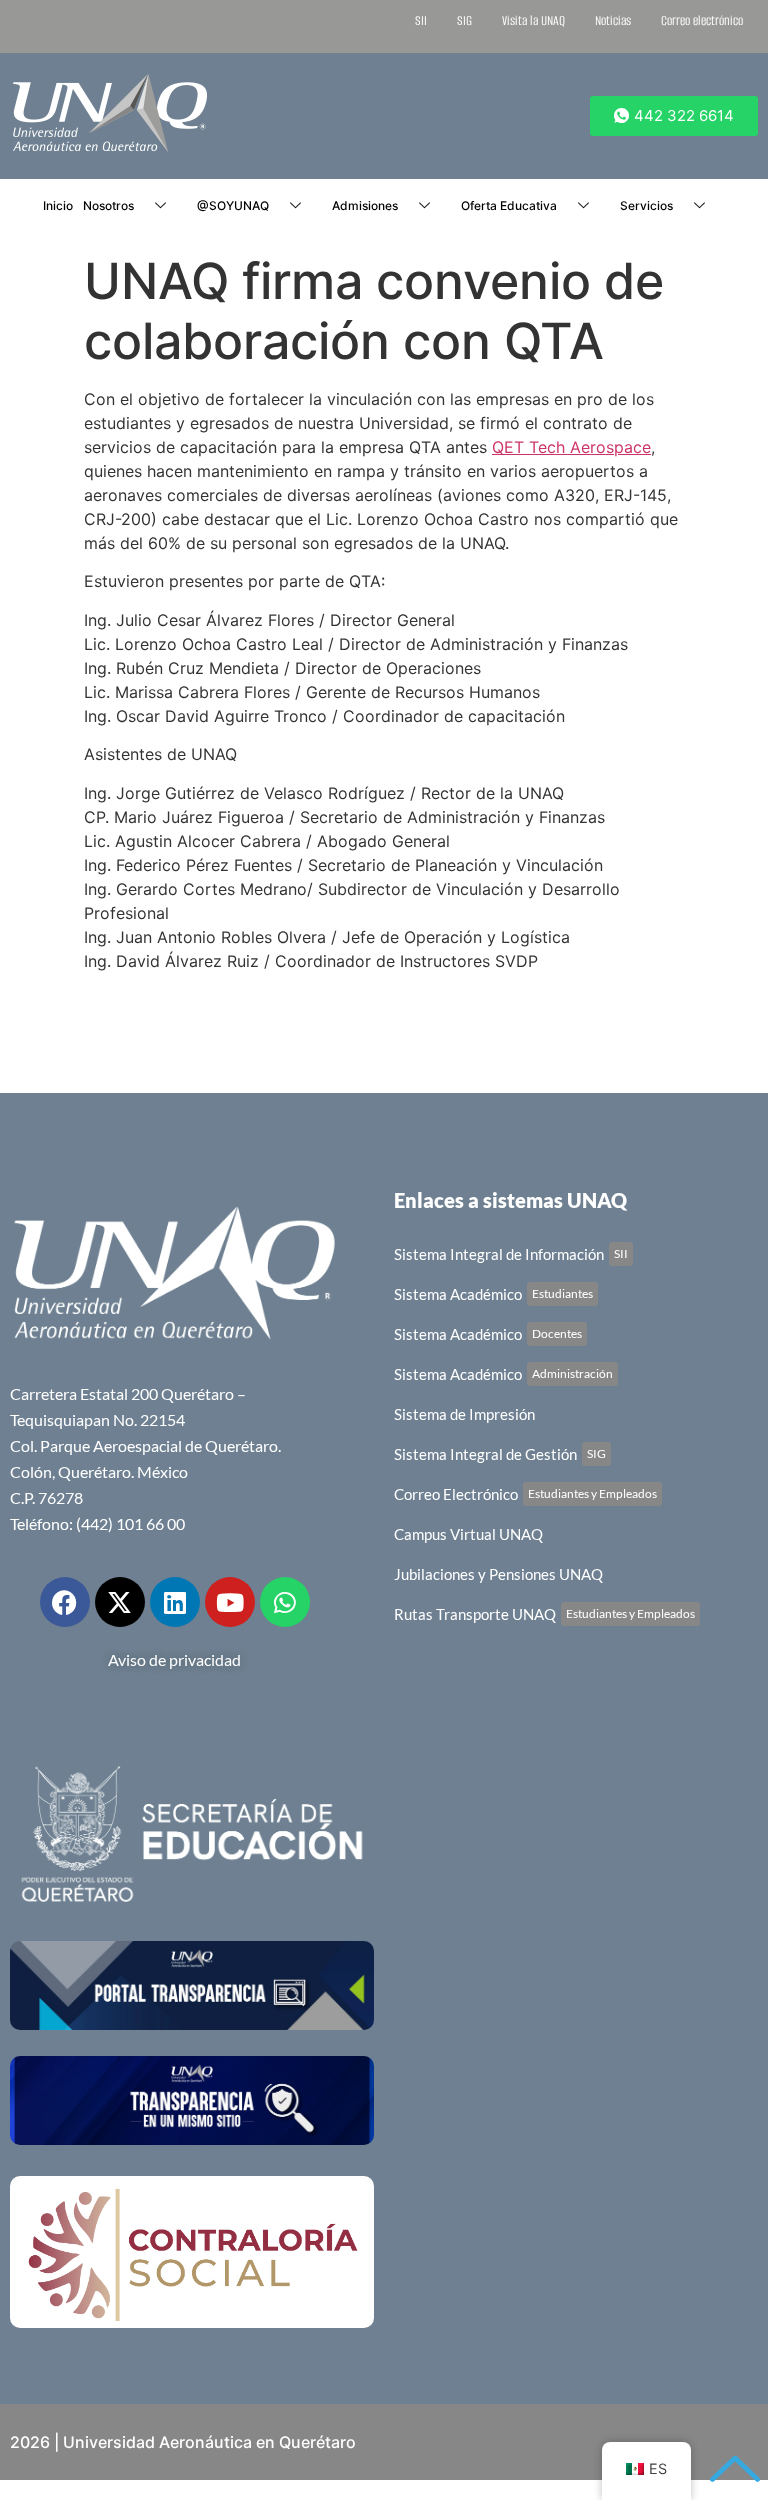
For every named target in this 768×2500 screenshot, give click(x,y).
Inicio (58, 205)
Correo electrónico (702, 20)
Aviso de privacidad (174, 1659)
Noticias (613, 20)
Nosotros (108, 205)
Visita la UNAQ (533, 20)
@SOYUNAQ (233, 205)
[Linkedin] (175, 1602)
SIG (464, 20)
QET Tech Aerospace (571, 447)
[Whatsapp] (285, 1602)
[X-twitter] (120, 1602)
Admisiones (365, 205)
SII (421, 20)
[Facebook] (65, 1602)
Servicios (646, 205)
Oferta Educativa (509, 205)
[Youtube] (230, 1602)
